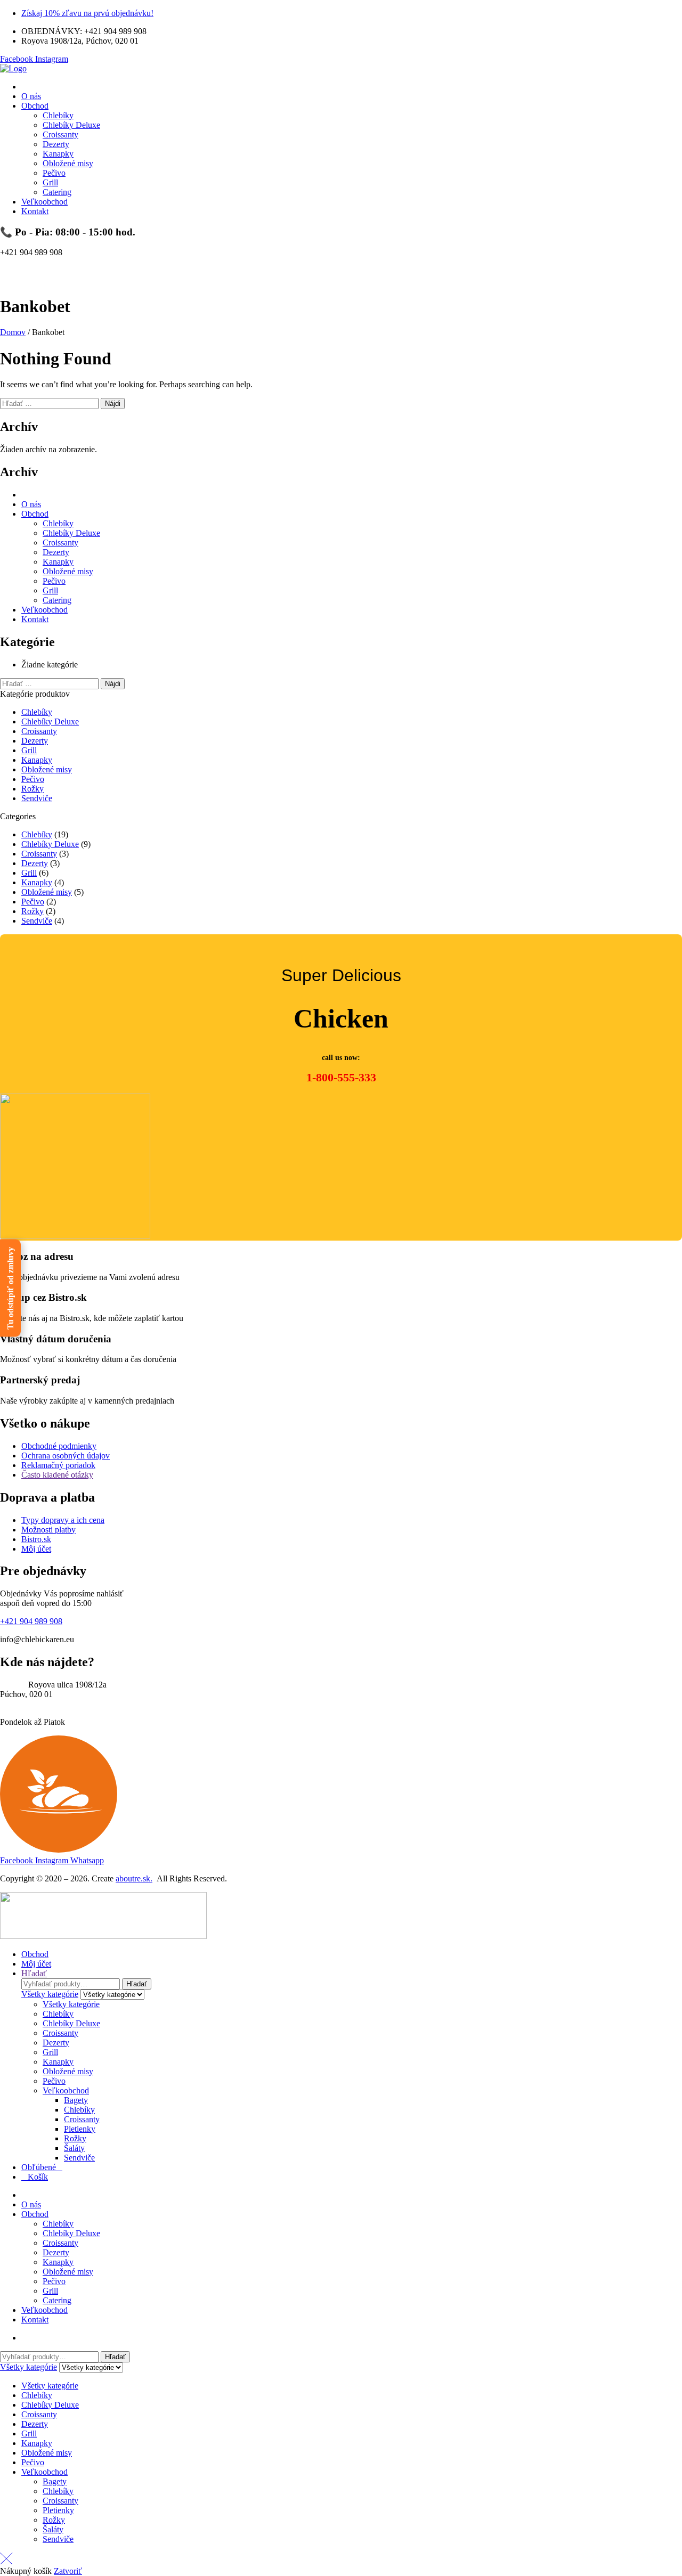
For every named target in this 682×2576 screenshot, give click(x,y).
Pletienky (80, 2129)
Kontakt (35, 619)
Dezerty (56, 552)
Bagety (76, 2100)
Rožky (33, 789)
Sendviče (37, 798)
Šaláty (74, 2148)
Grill (50, 590)
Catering (57, 600)
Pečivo (54, 581)
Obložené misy (68, 571)
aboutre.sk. (134, 1878)
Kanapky (58, 562)
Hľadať (137, 1984)
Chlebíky (58, 523)
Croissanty (60, 543)
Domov (13, 332)
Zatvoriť (68, 2571)
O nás (31, 504)
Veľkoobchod (44, 610)
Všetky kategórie (71, 2004)
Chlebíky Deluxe (71, 533)
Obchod (35, 514)
